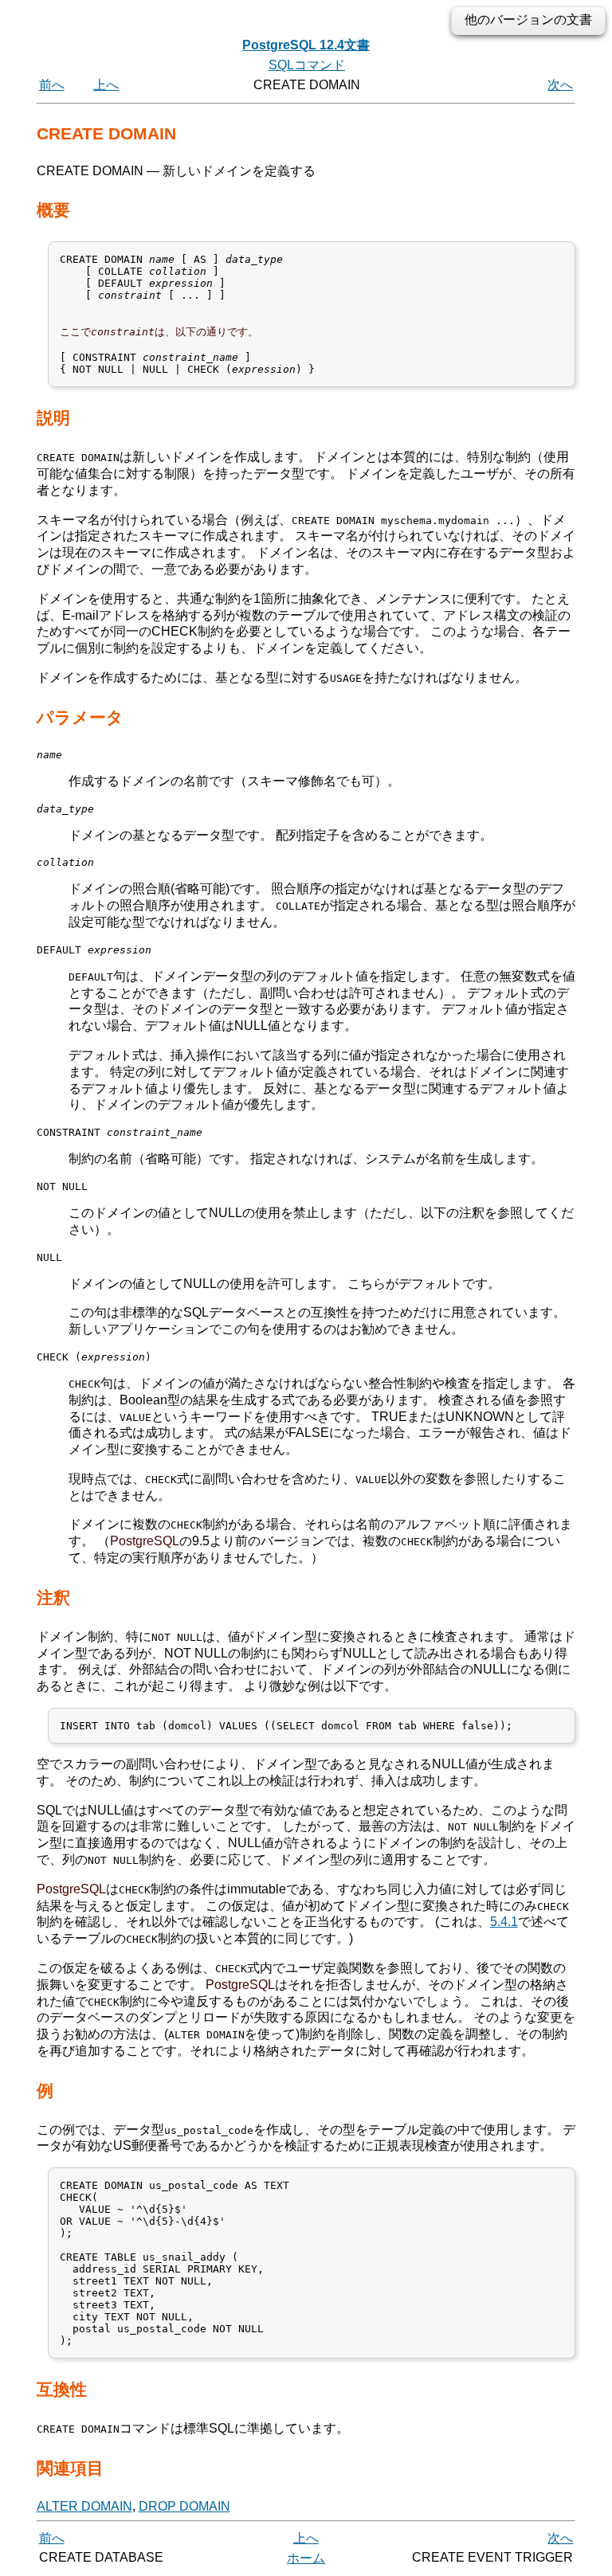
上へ (106, 85)
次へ (560, 85)
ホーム (306, 2558)
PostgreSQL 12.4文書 (306, 45)
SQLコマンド (307, 65)
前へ (52, 85)
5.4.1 (504, 1922)
